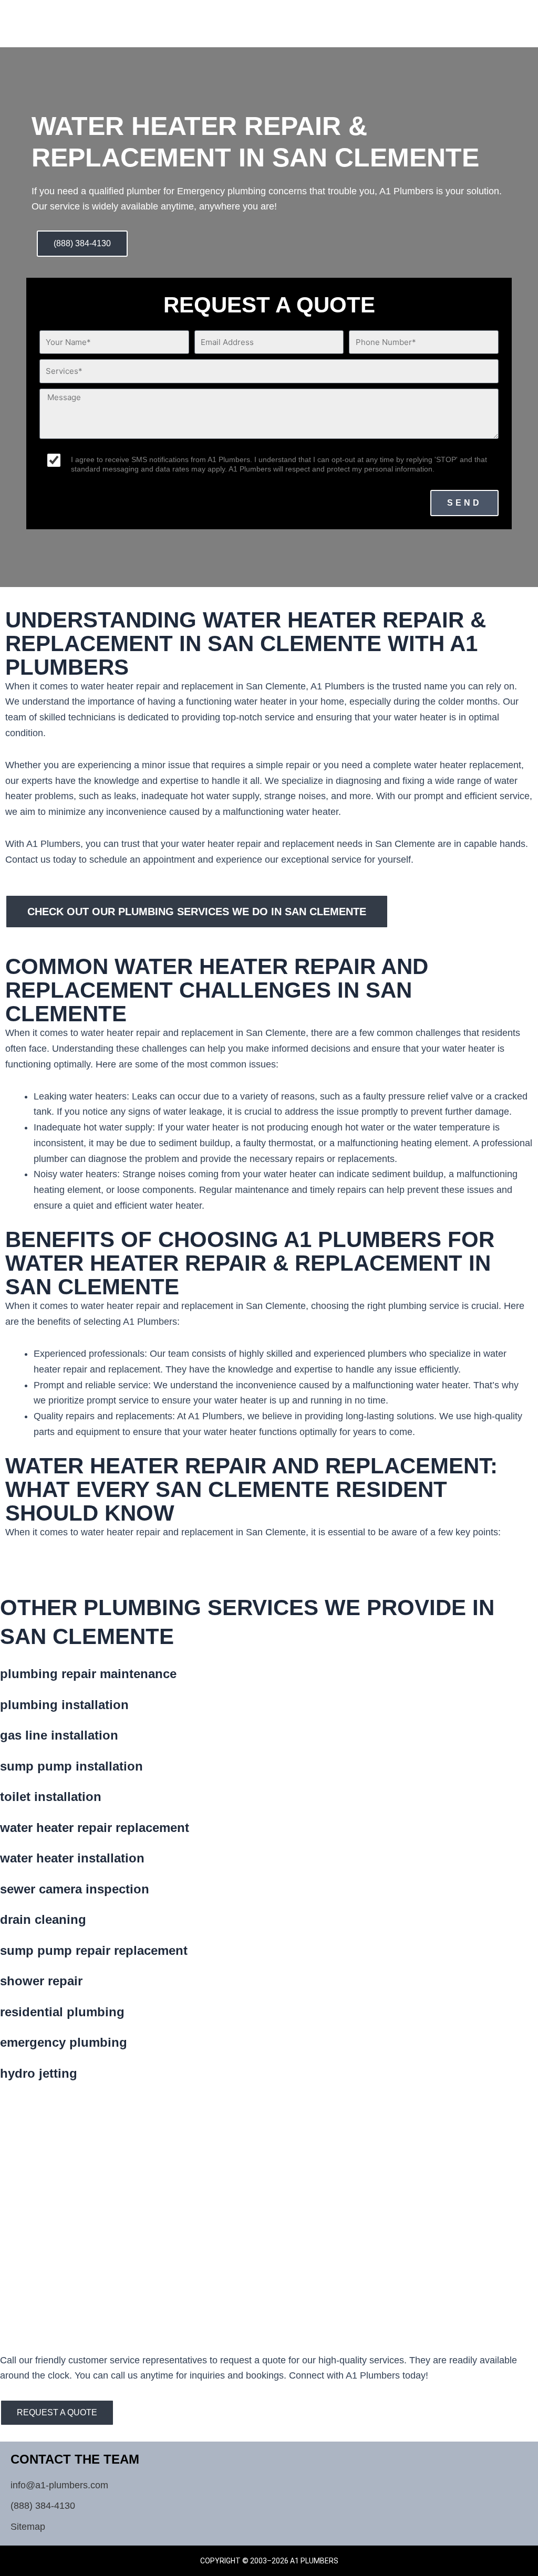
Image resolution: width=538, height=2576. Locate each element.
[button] (483, 18)
